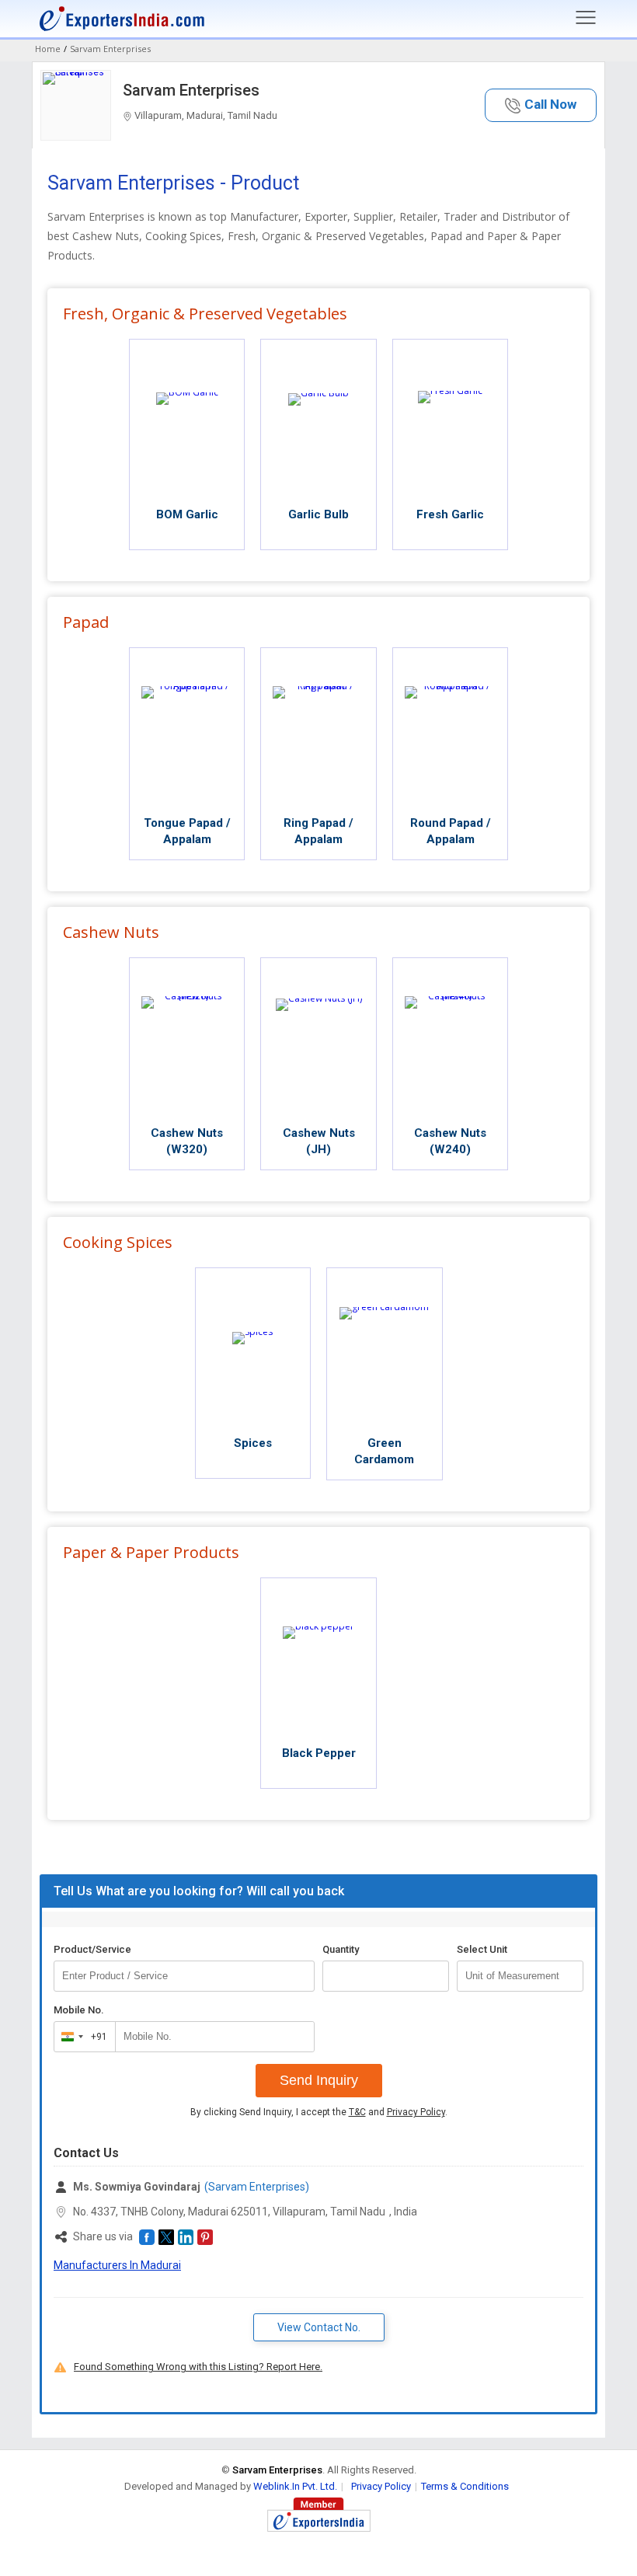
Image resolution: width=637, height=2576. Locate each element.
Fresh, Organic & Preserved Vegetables (205, 314)
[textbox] (520, 1976)
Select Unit (482, 1949)
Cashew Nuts (111, 932)
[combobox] (81, 2037)
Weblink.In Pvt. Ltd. (295, 2486)
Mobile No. (79, 2010)
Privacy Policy (416, 2112)
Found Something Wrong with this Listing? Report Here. (198, 2367)
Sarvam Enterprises (191, 90)
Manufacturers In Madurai (117, 2265)
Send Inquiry (319, 2080)
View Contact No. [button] (319, 2327)
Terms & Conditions (465, 2486)
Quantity (341, 1949)
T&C (357, 2112)
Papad (86, 622)
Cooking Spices (118, 1242)
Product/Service (92, 1949)
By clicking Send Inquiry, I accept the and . (319, 2112)
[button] (541, 105)
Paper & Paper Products (151, 1552)
